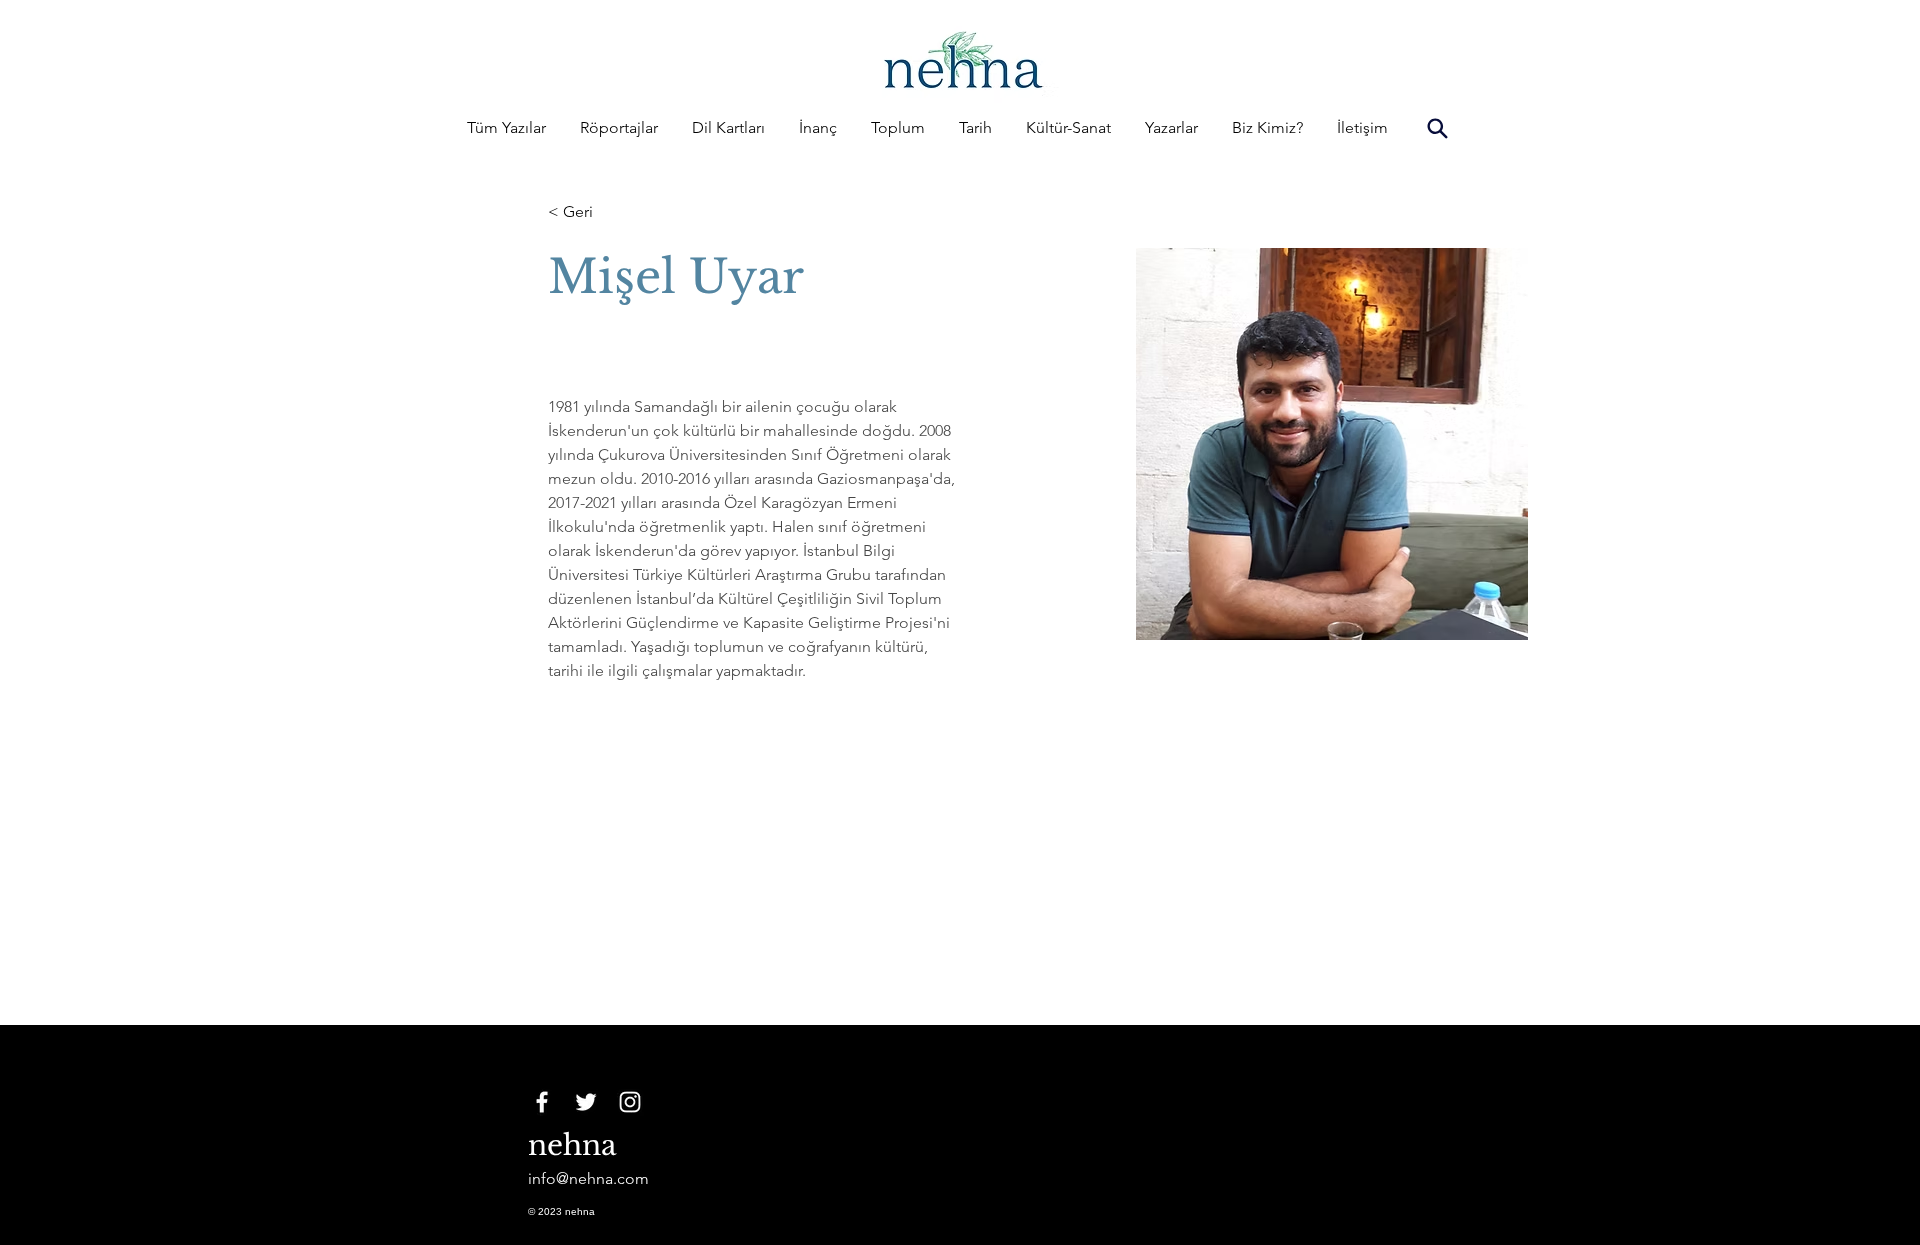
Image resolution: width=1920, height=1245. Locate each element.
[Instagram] (630, 1102)
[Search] (1437, 128)
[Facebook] (542, 1102)
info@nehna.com (588, 1178)
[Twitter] (586, 1102)
